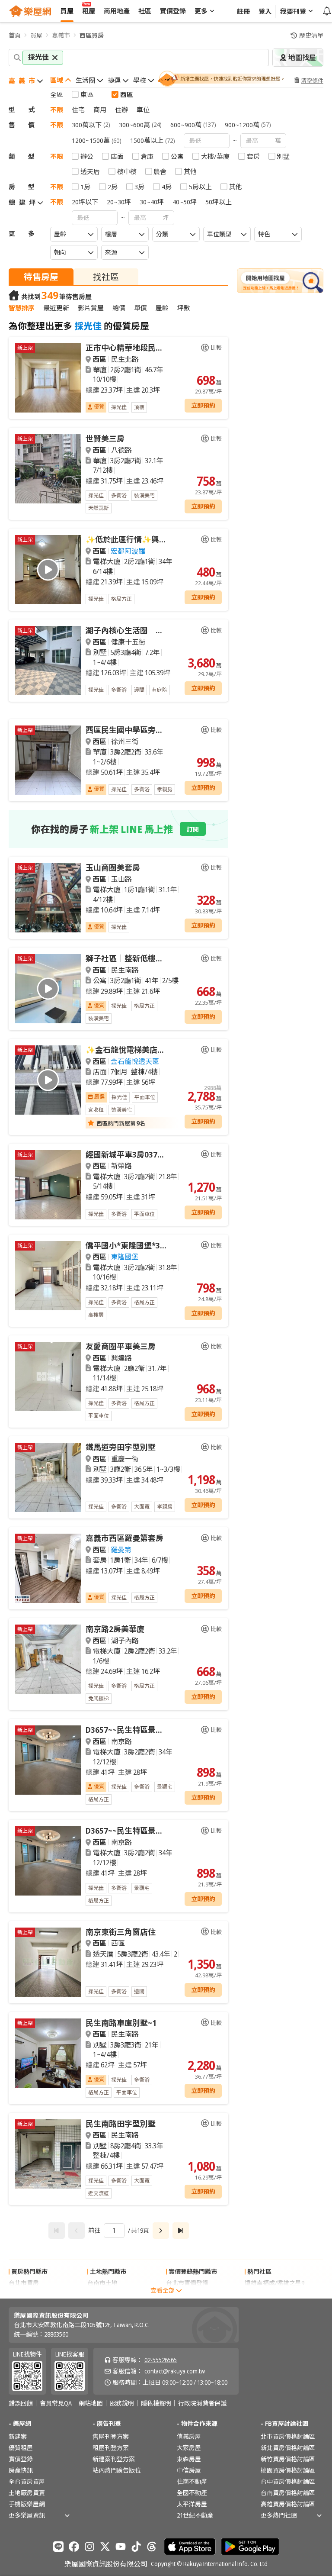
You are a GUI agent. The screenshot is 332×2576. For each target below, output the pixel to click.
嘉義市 (61, 35)
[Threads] (152, 2547)
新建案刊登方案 (114, 2459)
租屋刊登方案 (111, 2448)
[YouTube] (121, 2547)
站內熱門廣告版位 (117, 2470)
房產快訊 (21, 2470)
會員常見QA (56, 2403)
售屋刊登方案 (111, 2436)
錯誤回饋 (21, 2403)
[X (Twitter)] (105, 2547)
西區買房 (92, 35)
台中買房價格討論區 (288, 2481)
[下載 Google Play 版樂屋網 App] (250, 2547)
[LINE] (58, 2547)
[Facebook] (74, 2547)
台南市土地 (102, 2283)
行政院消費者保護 (202, 2403)
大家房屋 (189, 2448)
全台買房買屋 (27, 2481)
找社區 (106, 277)
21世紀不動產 (195, 2515)
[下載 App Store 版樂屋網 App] (190, 2547)
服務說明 (122, 2403)
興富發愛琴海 (263, 2294)
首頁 (15, 35)
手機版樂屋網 (27, 2504)
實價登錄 (21, 2459)
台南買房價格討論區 (288, 2493)
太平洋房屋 (192, 2504)
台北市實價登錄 (187, 2283)
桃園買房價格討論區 (288, 2470)
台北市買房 (24, 2283)
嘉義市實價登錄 (187, 2294)
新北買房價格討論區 (288, 2448)
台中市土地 (102, 2294)
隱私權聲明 (156, 2403)
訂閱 (193, 829)
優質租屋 (21, 2448)
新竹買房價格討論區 (288, 2459)
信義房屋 (189, 2436)
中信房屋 (189, 2470)
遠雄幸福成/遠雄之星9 (275, 2283)
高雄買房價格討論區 (288, 2504)
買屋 (36, 35)
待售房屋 (41, 277)
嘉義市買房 (24, 2294)
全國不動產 (192, 2493)
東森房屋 (189, 2459)
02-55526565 (161, 2360)
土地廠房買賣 (27, 2493)
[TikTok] (136, 2547)
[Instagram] (89, 2547)
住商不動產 (192, 2481)
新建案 (18, 2436)
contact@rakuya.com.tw (175, 2371)
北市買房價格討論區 (288, 2436)
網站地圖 (91, 2403)
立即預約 (203, 405)
